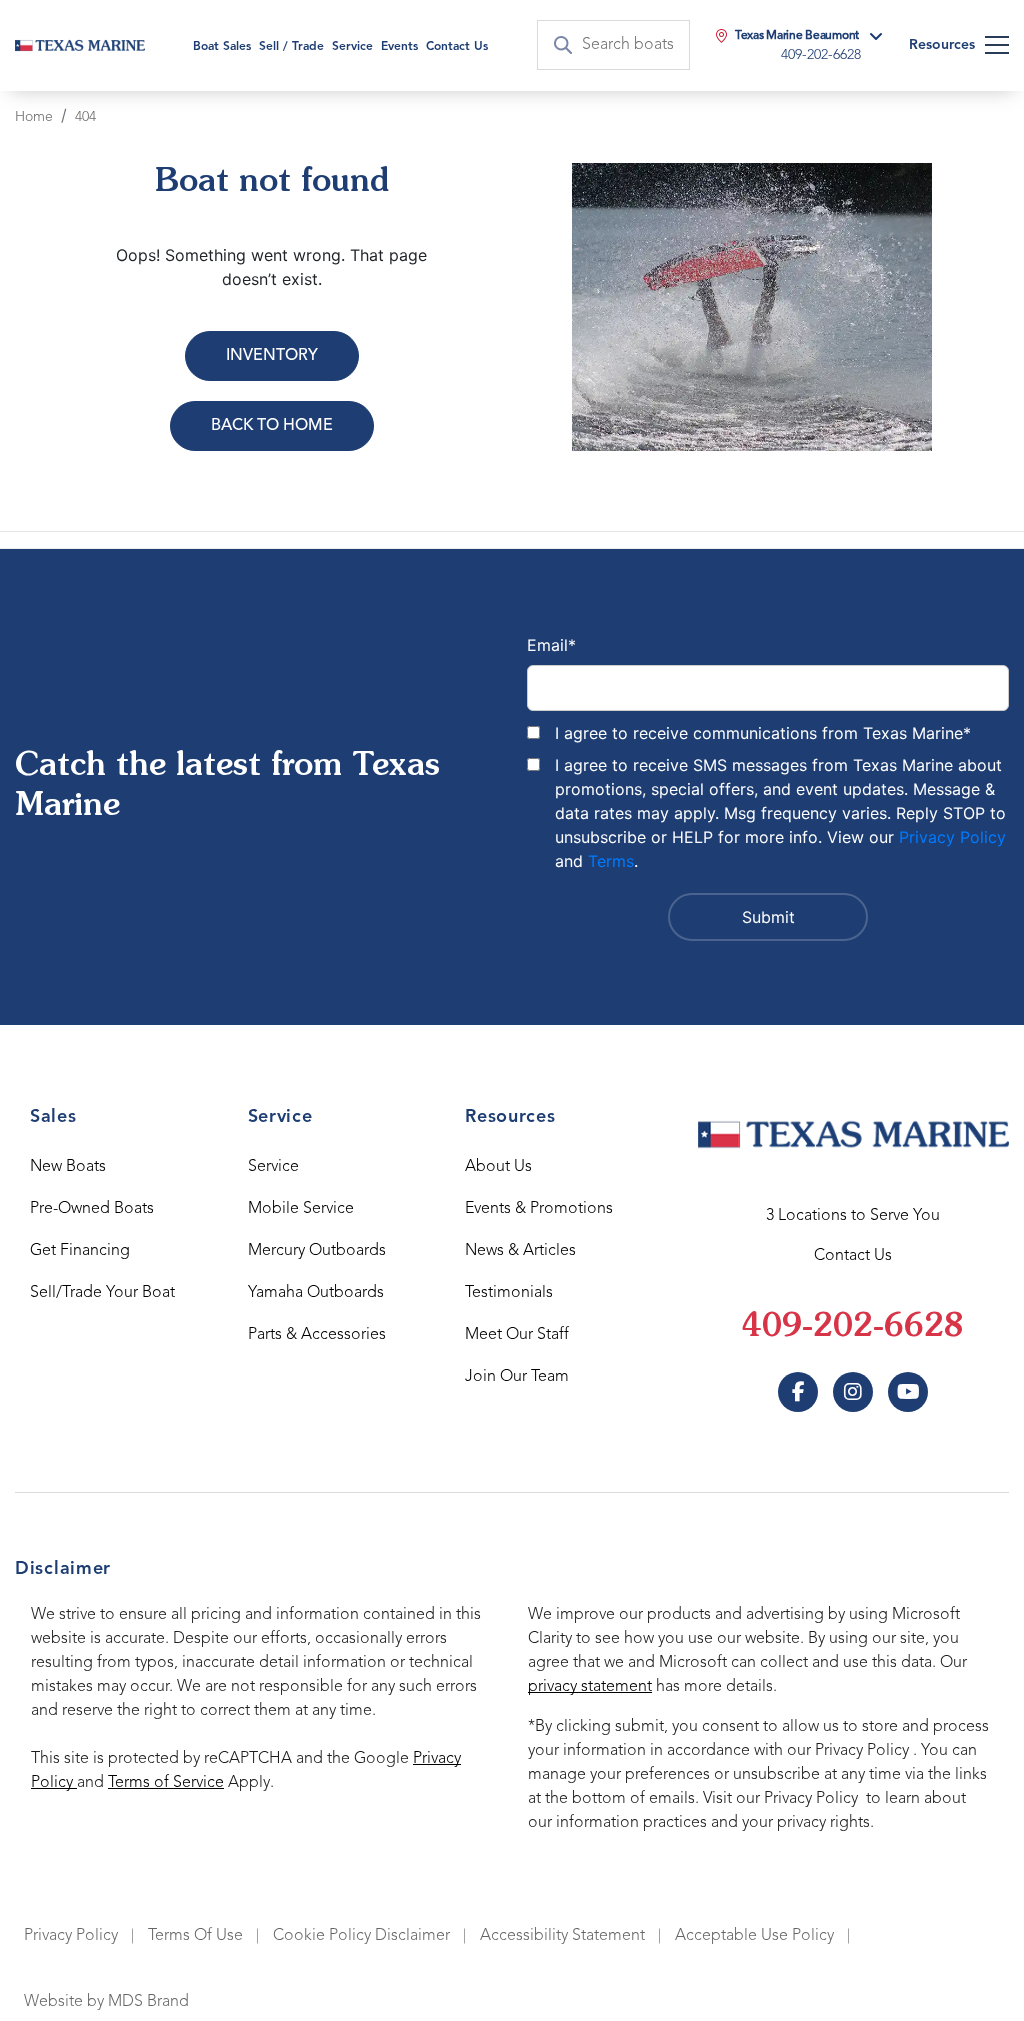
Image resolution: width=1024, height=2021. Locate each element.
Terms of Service (166, 1783)
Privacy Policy (952, 837)
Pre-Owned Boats (92, 1209)
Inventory (272, 356)
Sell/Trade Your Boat (102, 1293)
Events (399, 47)
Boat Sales (222, 47)
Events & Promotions (539, 1209)
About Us (498, 1167)
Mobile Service (301, 1209)
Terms (611, 861)
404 (85, 117)
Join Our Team (517, 1377)
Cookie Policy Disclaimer (361, 1936)
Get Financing (80, 1251)
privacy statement (590, 1687)
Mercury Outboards (317, 1251)
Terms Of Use (195, 1936)
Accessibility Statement (562, 1936)
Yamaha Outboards (316, 1293)
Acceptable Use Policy (754, 1936)
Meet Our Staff (517, 1335)
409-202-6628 (853, 1328)
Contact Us (457, 47)
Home (34, 117)
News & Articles (520, 1251)
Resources (942, 45)
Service (273, 1167)
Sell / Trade (291, 47)
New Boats (68, 1167)
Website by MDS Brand (106, 2002)
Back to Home (272, 426)
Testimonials (509, 1293)
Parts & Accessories (317, 1335)
